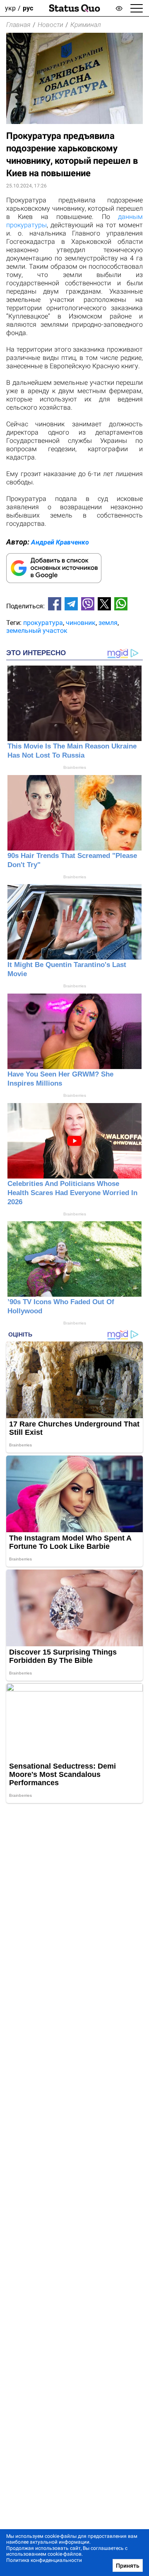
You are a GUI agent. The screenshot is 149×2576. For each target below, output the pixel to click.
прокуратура (43, 623)
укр (10, 8)
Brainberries (75, 767)
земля (108, 623)
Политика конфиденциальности (44, 2560)
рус (28, 8)
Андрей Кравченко (60, 542)
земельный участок (37, 631)
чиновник (81, 623)
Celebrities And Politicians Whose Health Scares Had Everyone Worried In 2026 (72, 1193)
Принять (128, 2566)
